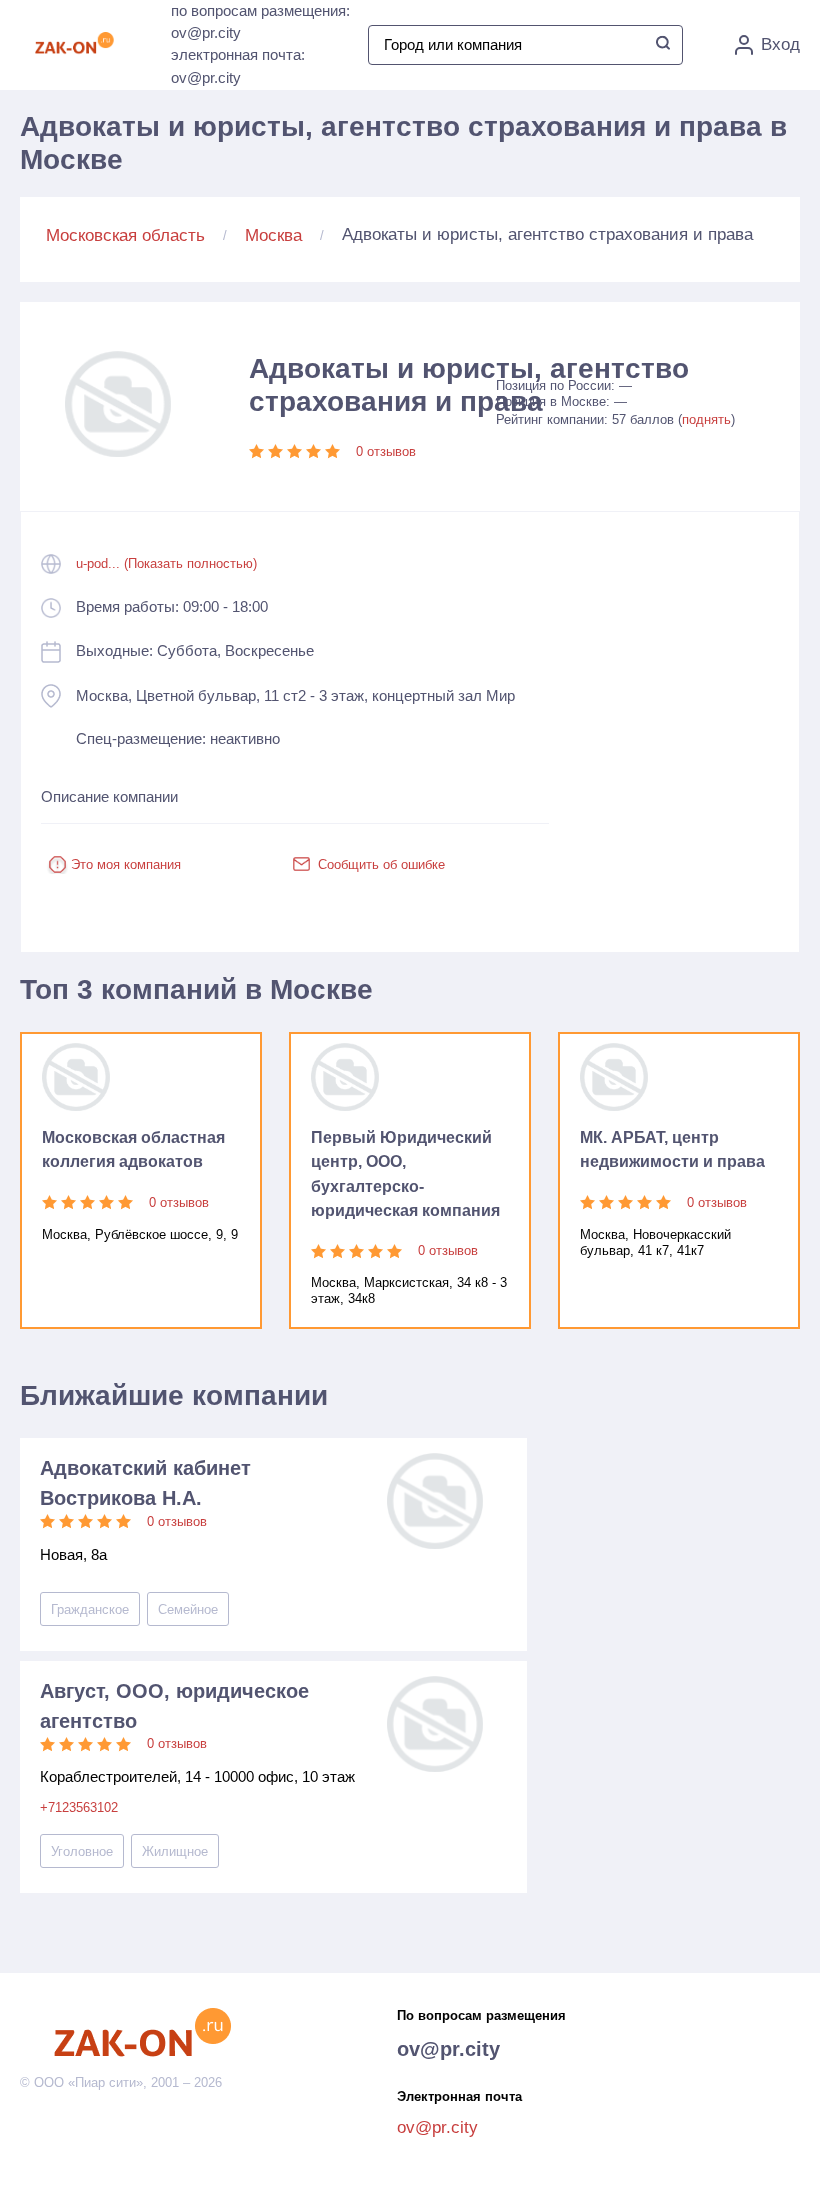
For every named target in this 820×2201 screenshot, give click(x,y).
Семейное (188, 1609)
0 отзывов (386, 451)
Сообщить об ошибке (381, 864)
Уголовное (82, 1851)
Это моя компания (126, 864)
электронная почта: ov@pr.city (238, 66)
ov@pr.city (448, 2049)
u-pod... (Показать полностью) (166, 563)
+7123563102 (79, 1807)
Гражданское (90, 1609)
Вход (780, 44)
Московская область (125, 235)
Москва (273, 235)
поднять (706, 419)
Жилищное (175, 1851)
